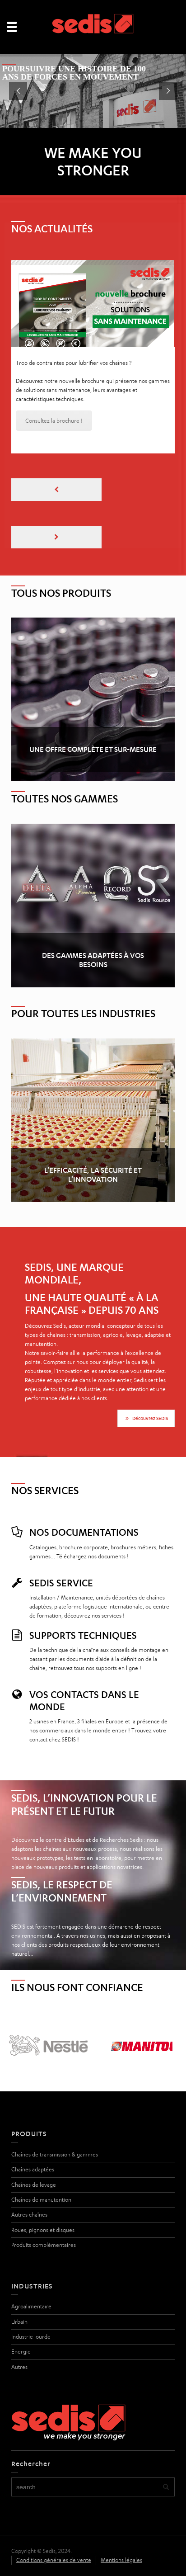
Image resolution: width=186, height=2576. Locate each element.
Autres (19, 2324)
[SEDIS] (93, 26)
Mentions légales (121, 2517)
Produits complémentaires (44, 2202)
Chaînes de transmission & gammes (55, 2111)
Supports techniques (83, 1592)
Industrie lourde (31, 2294)
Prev (23, 2003)
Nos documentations (84, 1489)
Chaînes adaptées (33, 2126)
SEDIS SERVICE (61, 1540)
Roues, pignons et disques (43, 2187)
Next (163, 2003)
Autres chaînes (29, 2172)
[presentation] (56, 447)
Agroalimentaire (31, 2263)
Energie (21, 2309)
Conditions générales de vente (54, 2517)
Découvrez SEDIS (150, 1375)
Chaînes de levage (34, 2142)
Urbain (19, 2279)
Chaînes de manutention (41, 2157)
